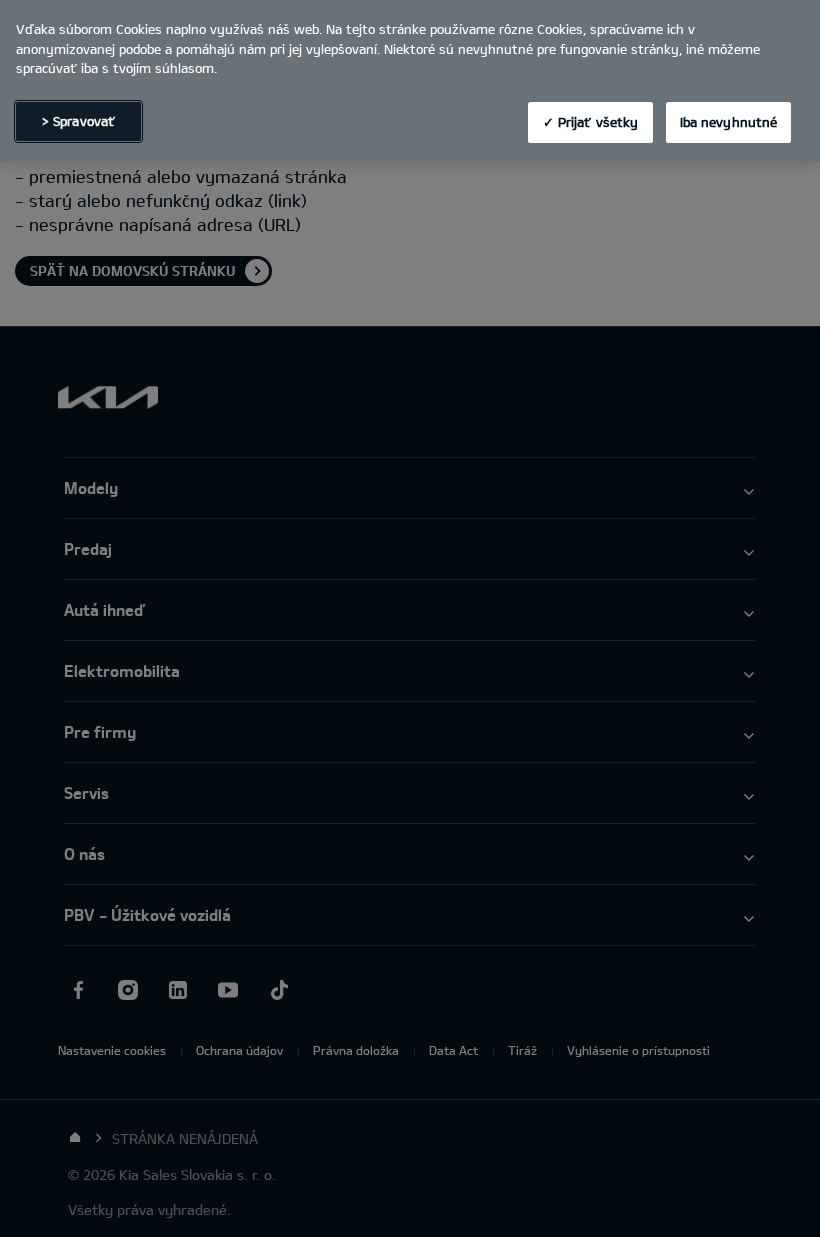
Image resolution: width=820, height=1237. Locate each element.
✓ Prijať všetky (591, 122)
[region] (410, 81)
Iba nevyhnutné (729, 122)
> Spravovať (78, 121)
